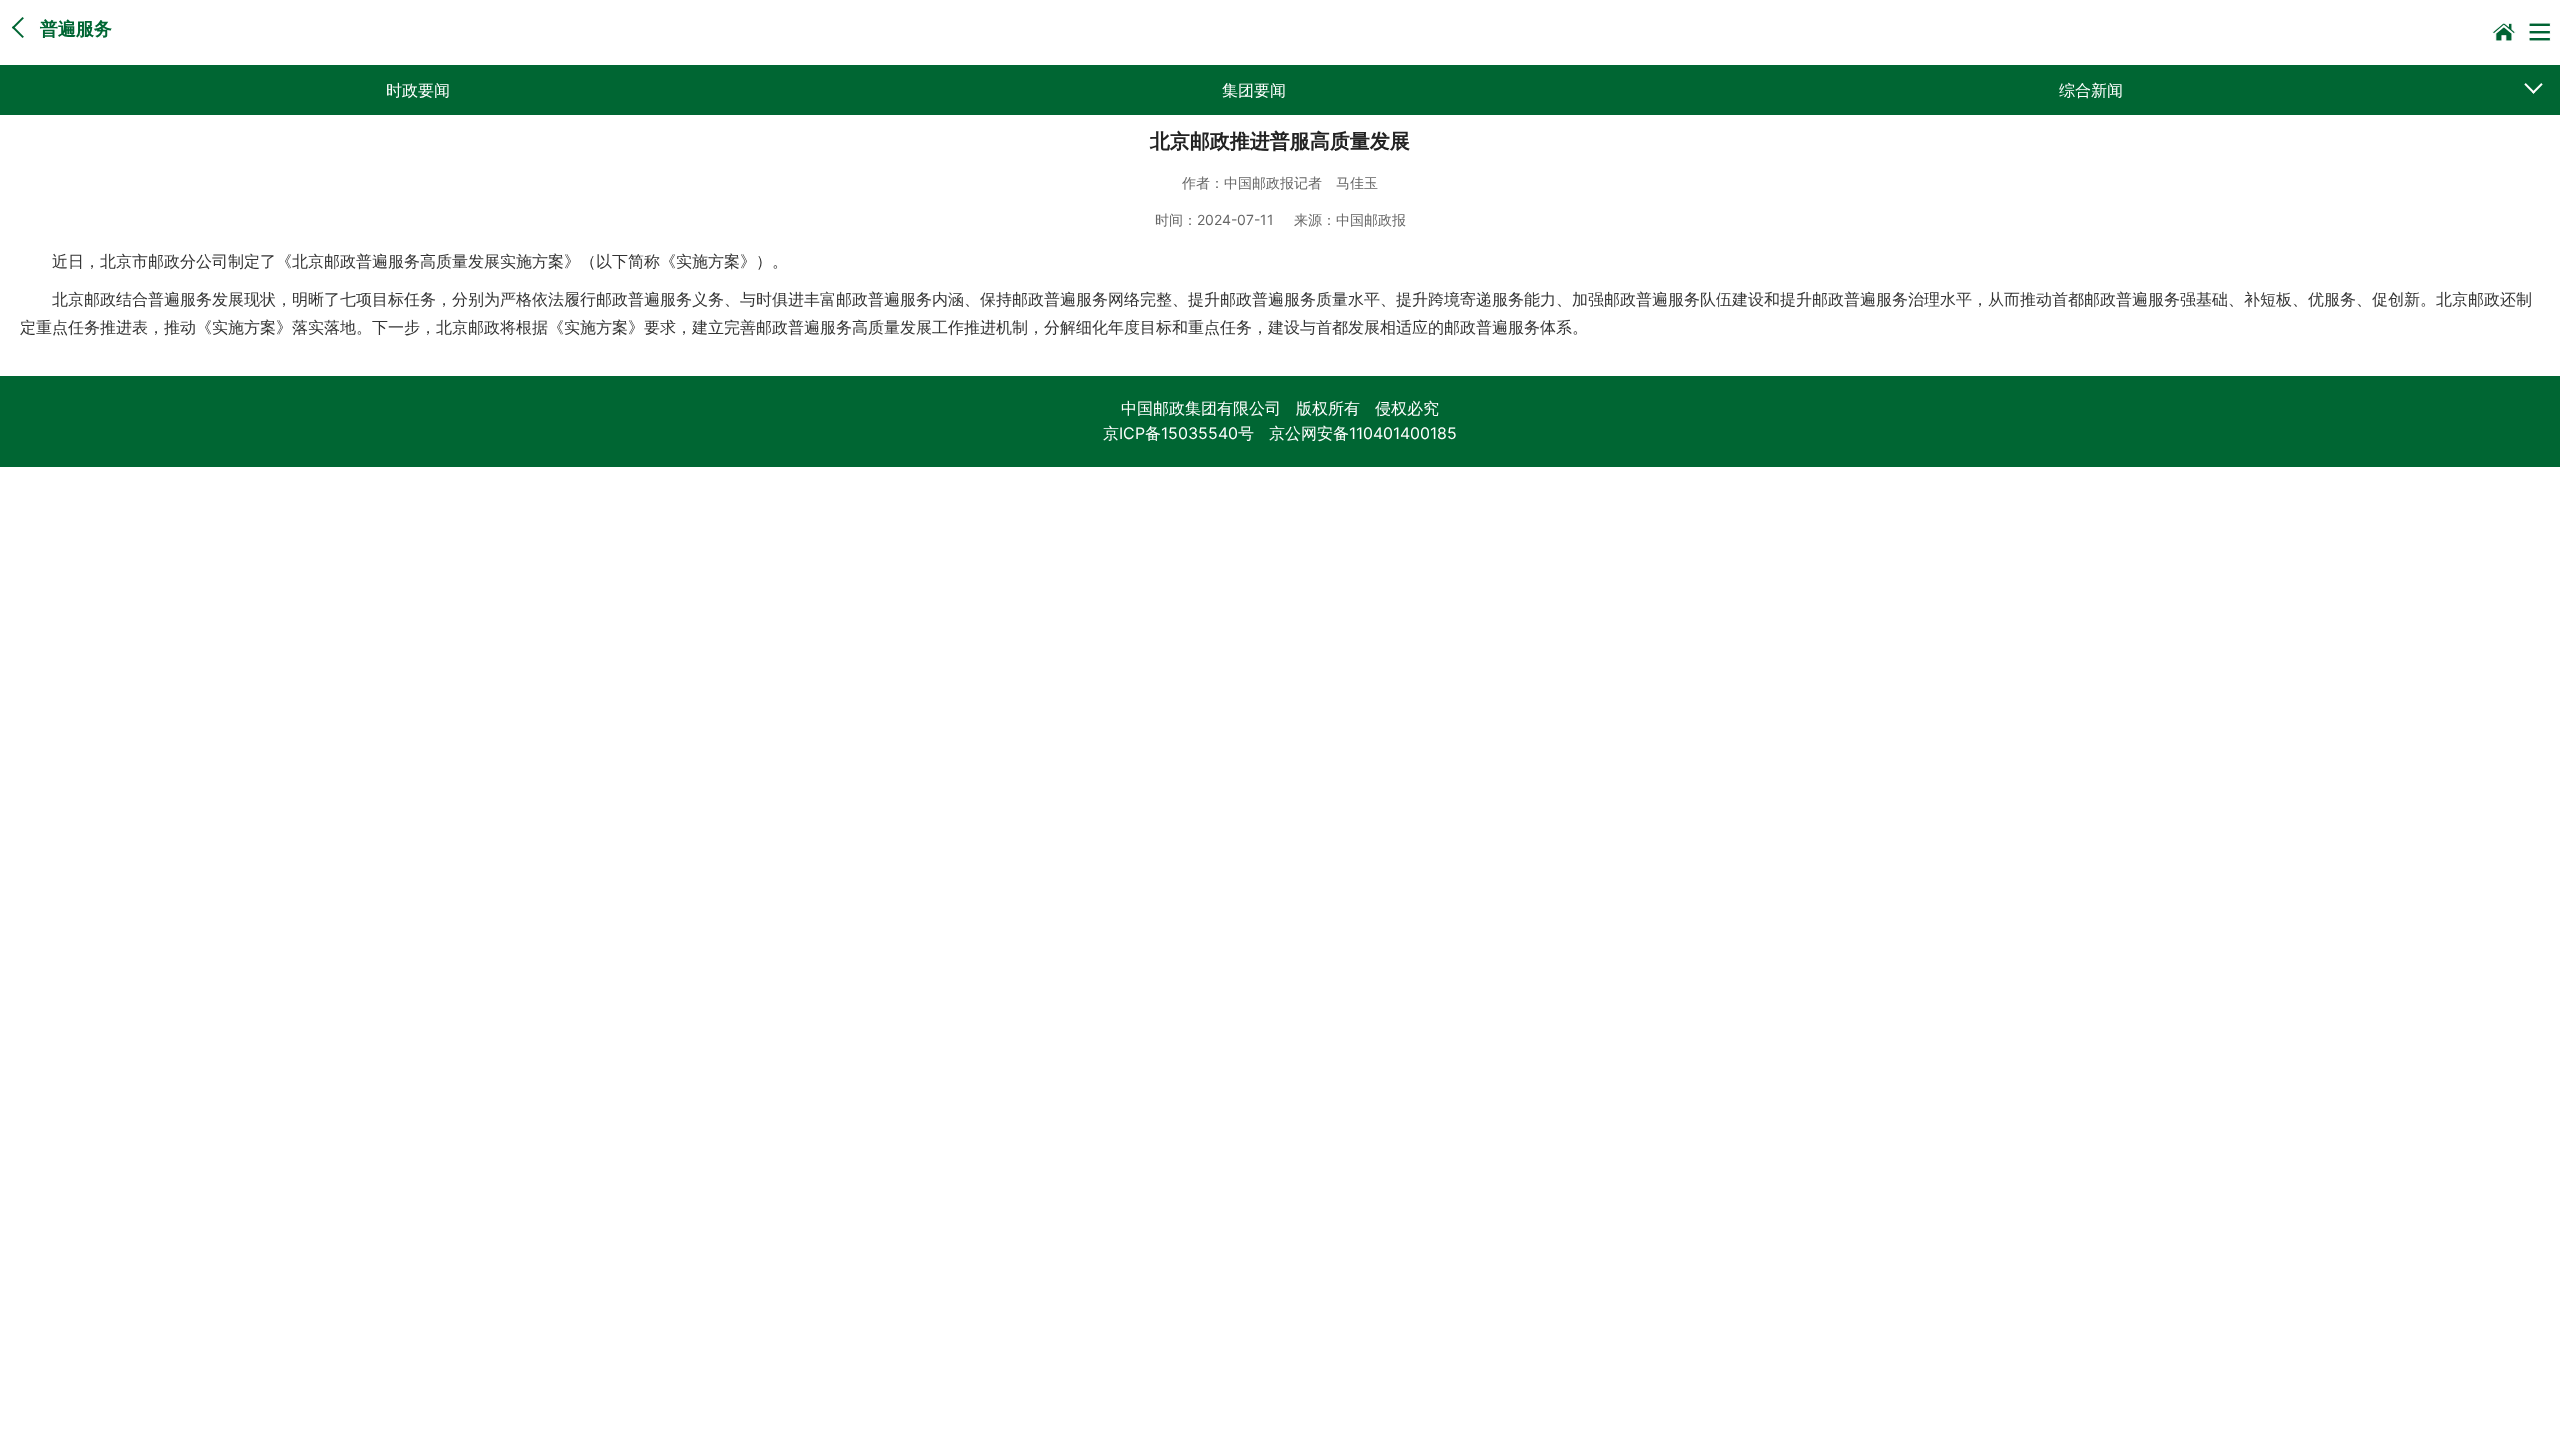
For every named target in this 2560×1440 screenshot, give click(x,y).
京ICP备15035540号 (1178, 433)
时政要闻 (418, 90)
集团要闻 (1254, 90)
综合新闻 (2091, 90)
